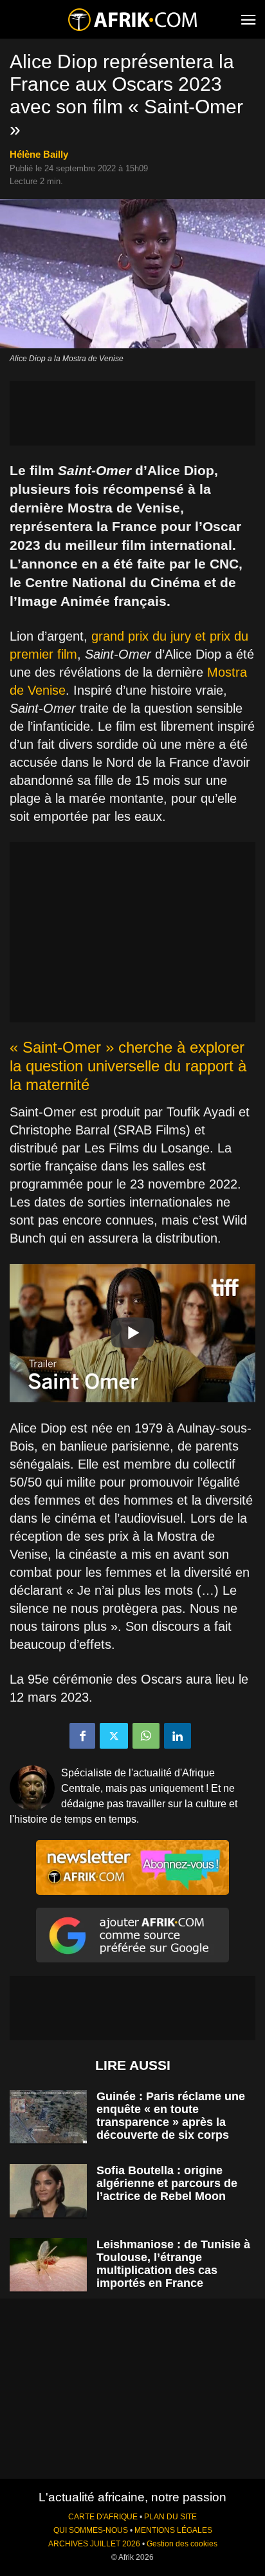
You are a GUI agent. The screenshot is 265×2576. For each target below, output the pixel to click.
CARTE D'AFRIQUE (103, 2517)
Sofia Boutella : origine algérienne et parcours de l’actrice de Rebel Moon (167, 2183)
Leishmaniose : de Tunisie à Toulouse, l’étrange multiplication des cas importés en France (173, 2264)
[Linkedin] (178, 1736)
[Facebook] (82, 1736)
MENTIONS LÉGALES (173, 2530)
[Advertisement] (132, 413)
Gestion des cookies (182, 2544)
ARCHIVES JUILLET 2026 (94, 2544)
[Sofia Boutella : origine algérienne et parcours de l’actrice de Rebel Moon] (48, 2191)
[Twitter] (114, 1736)
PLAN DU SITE (170, 2517)
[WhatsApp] (146, 1736)
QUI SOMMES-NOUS (91, 2530)
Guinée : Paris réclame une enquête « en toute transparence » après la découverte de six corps (171, 2116)
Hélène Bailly (39, 154)
